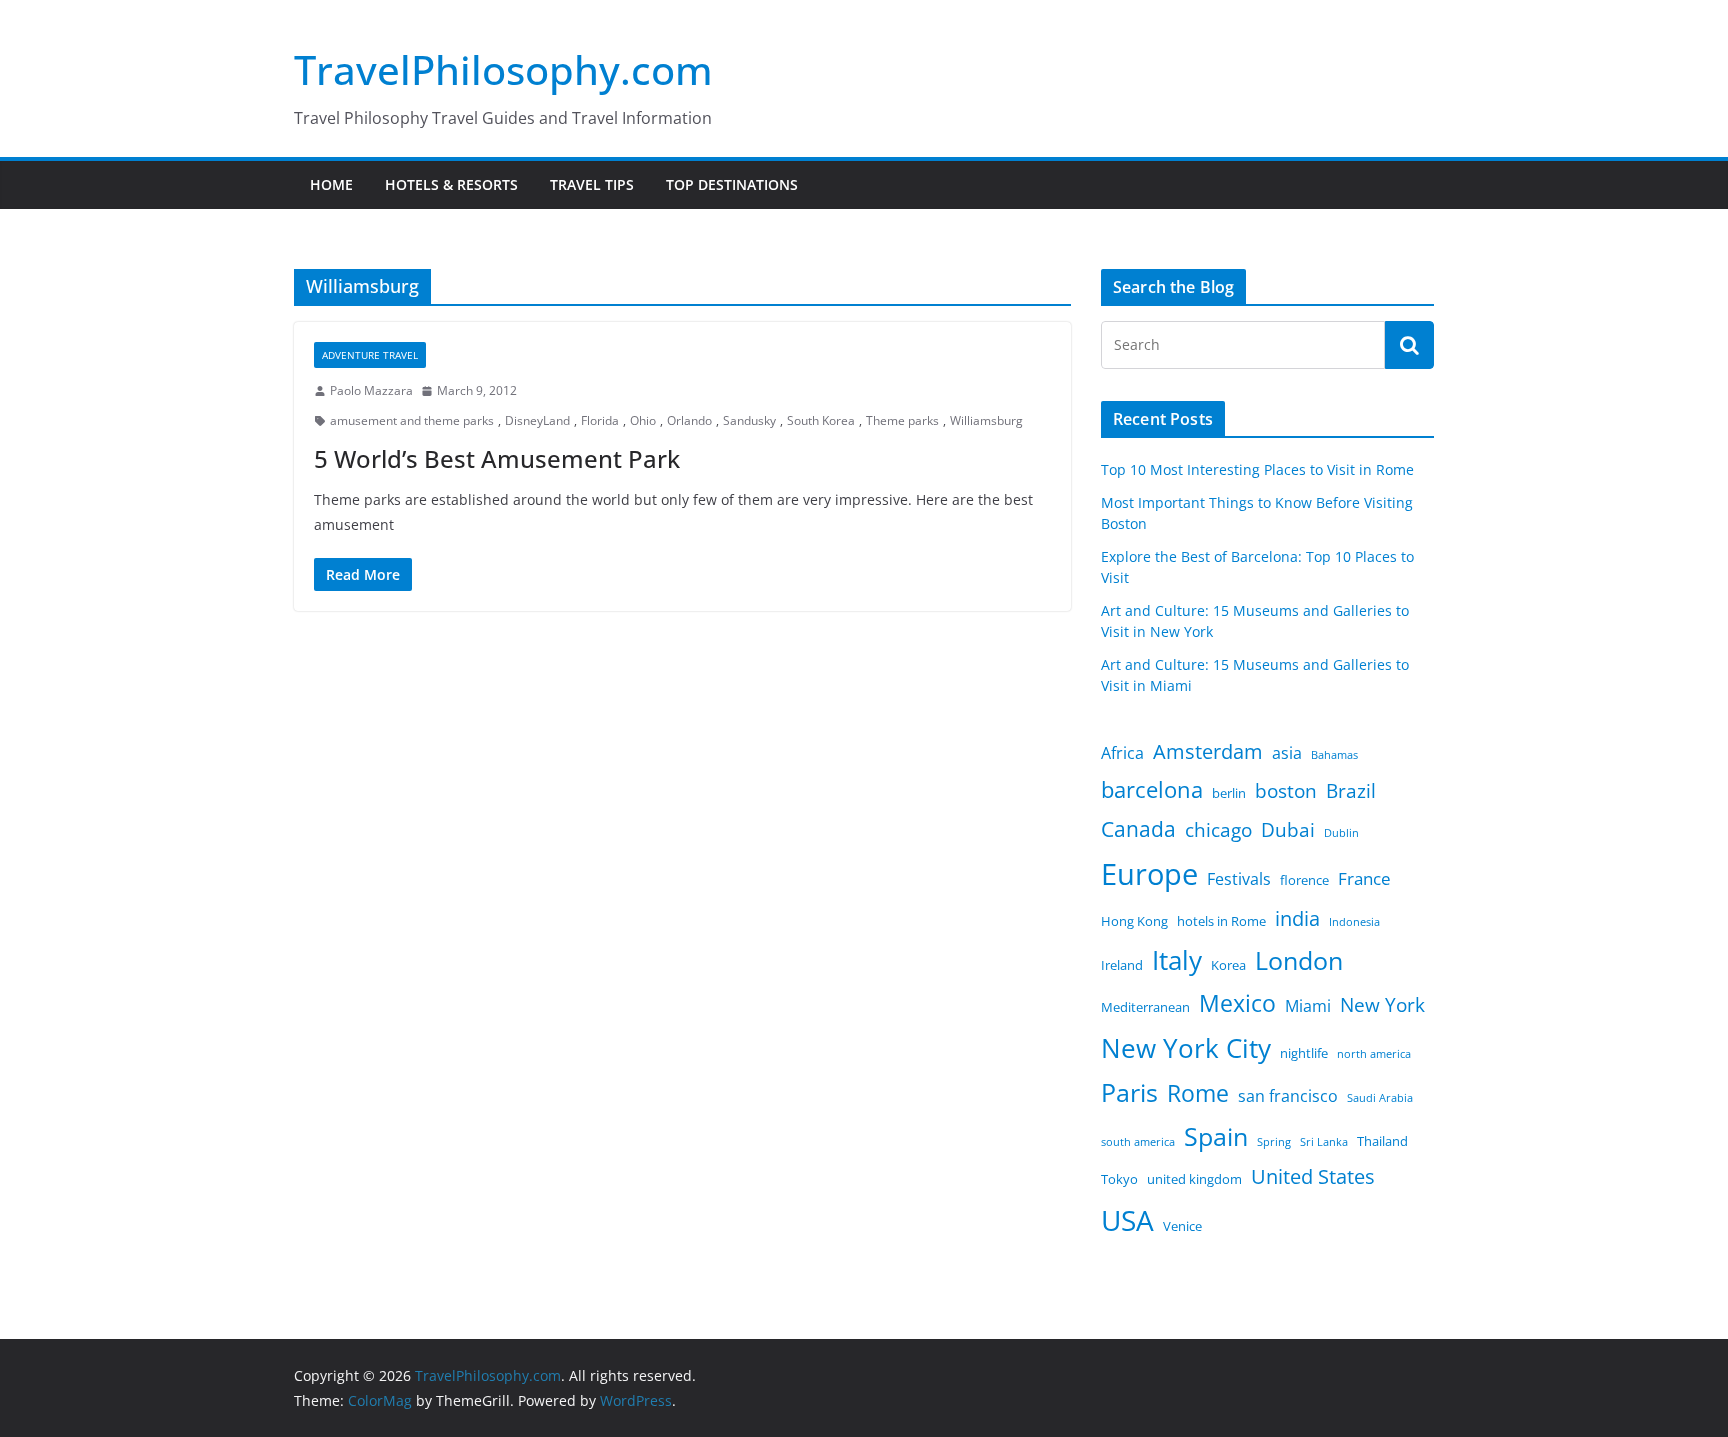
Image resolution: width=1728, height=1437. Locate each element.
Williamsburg (986, 420)
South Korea (821, 420)
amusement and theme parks (412, 420)
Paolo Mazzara (371, 390)
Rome (1198, 1093)
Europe (1149, 874)
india (1297, 918)
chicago (1218, 830)
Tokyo (1119, 1179)
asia (1287, 753)
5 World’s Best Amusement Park (497, 458)
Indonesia (1354, 922)
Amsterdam (1208, 751)
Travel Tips (592, 184)
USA (1127, 1220)
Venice (1182, 1226)
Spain (1216, 1136)
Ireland (1122, 965)
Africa (1122, 753)
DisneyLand (537, 420)
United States (1313, 1176)
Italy (1177, 960)
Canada (1138, 828)
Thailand (1382, 1141)
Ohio (643, 420)
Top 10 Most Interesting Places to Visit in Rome (1257, 469)
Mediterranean (1145, 1007)
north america (1374, 1054)
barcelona (1152, 789)
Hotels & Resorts (451, 184)
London (1299, 960)
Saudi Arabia (1380, 1098)
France (1364, 878)
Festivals (1239, 879)
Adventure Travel (370, 355)
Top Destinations (732, 184)
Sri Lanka (1324, 1142)
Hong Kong (1134, 921)
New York (1382, 1005)
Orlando (689, 420)
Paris (1129, 1092)
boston (1286, 791)
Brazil (1351, 791)
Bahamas (1334, 755)
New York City (1186, 1048)
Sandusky (749, 420)
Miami (1308, 1006)
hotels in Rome (1221, 921)
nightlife (1304, 1053)
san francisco (1288, 1096)
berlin (1229, 793)
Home (331, 184)
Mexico (1237, 1003)
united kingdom (1194, 1179)
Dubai (1288, 830)
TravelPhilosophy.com (503, 69)
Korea (1228, 965)
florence (1304, 880)
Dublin (1341, 833)
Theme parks (902, 420)
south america (1138, 1142)
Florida (600, 420)
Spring (1274, 1142)
